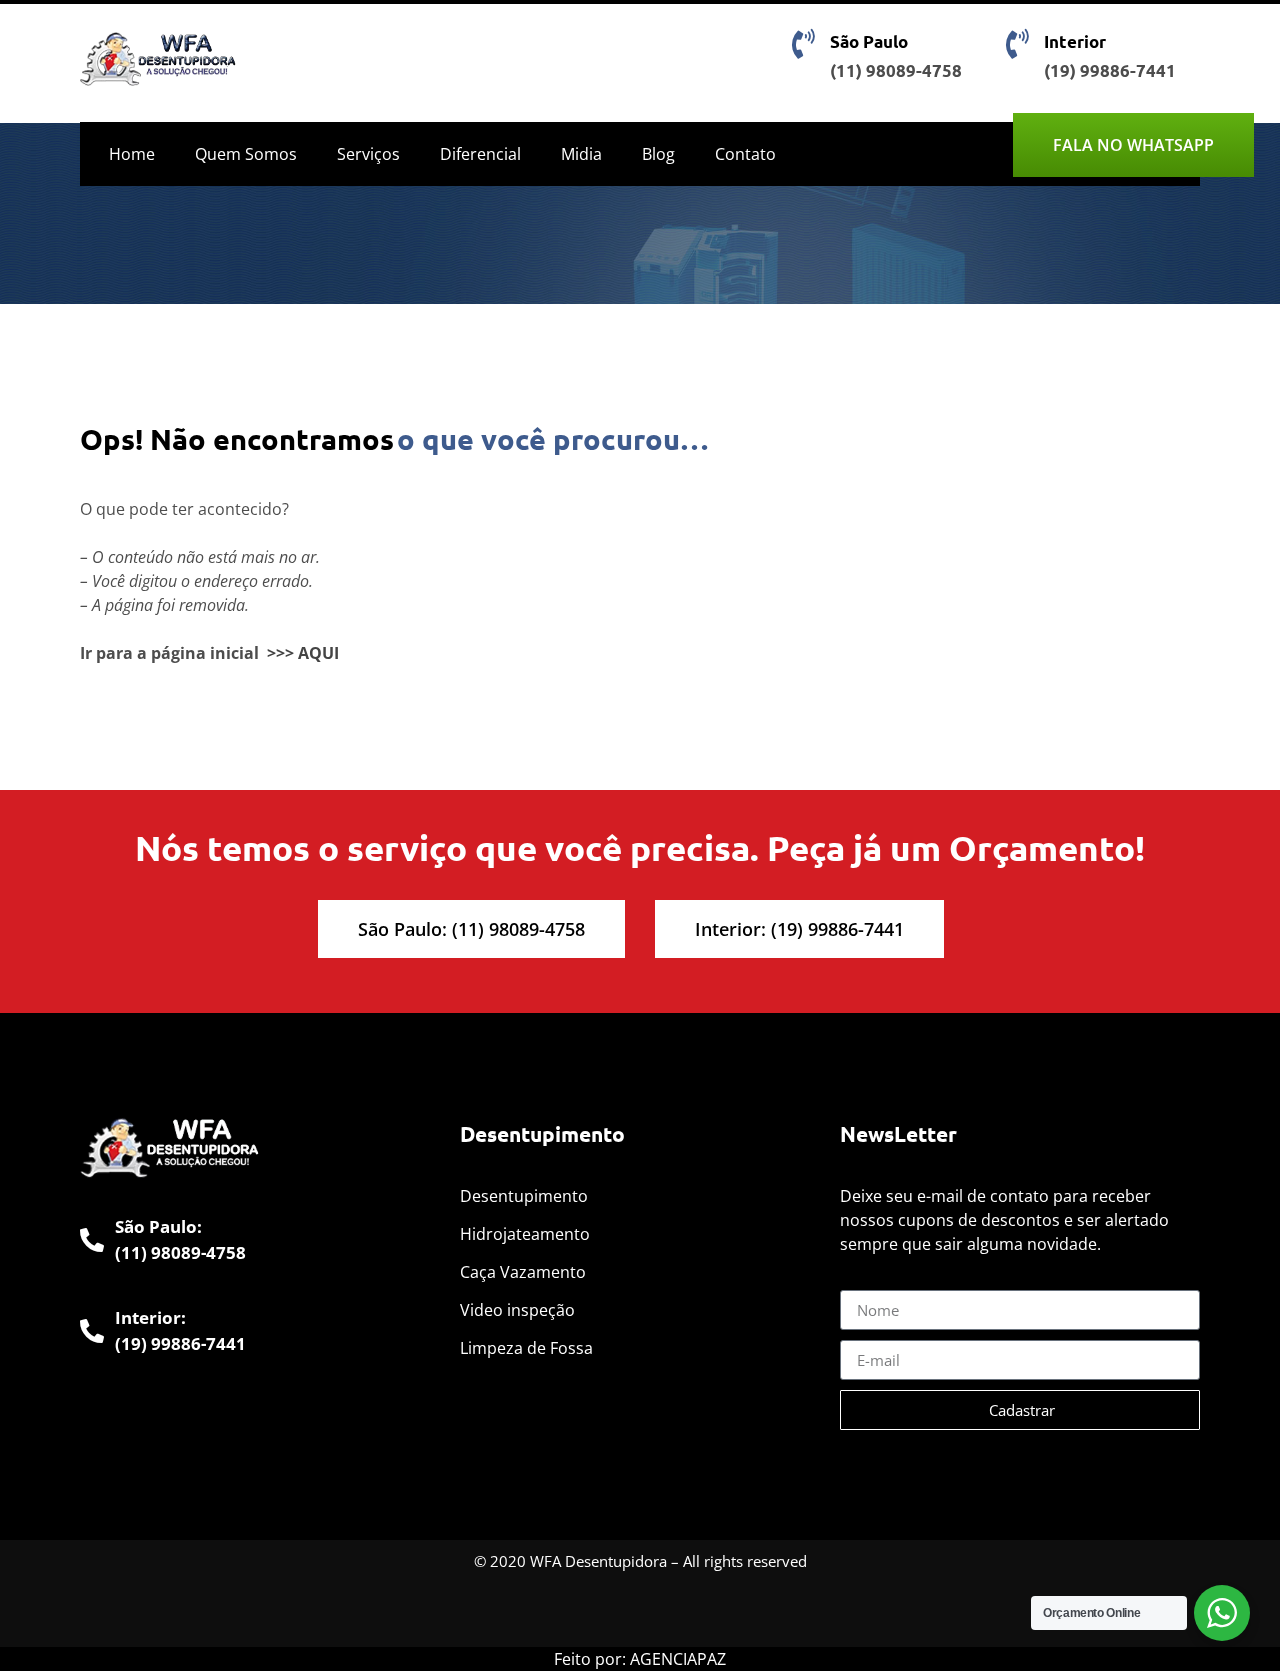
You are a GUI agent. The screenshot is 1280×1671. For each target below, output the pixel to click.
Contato (745, 154)
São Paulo (869, 41)
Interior (1075, 41)
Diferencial (480, 154)
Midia (581, 154)
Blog (658, 154)
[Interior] (1017, 44)
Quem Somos (246, 154)
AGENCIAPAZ (678, 1659)
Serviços (368, 154)
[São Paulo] (803, 44)
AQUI (318, 653)
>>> (280, 653)
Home (132, 154)
